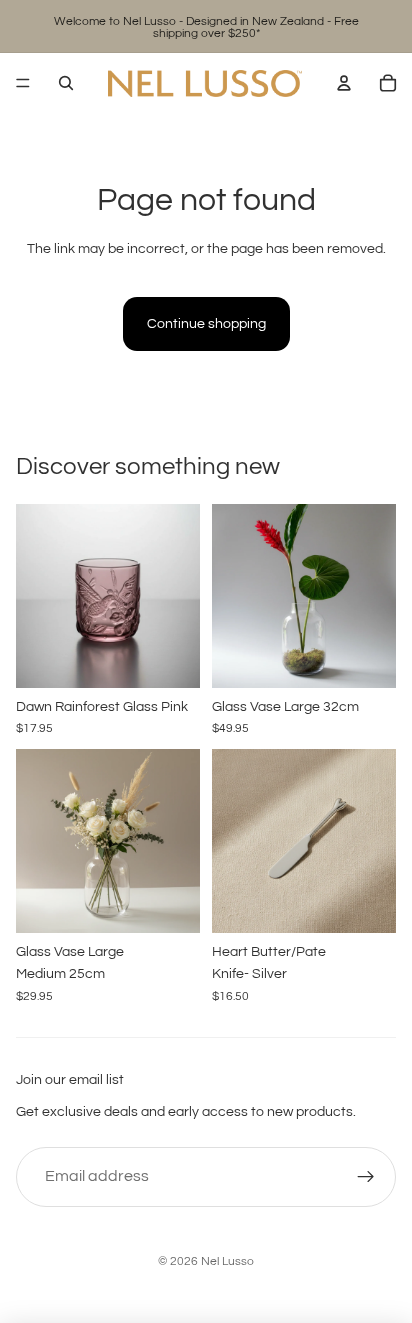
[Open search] (66, 83)
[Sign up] (366, 1177)
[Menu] (23, 83)
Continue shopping (206, 324)
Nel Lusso (227, 1261)
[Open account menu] (344, 83)
